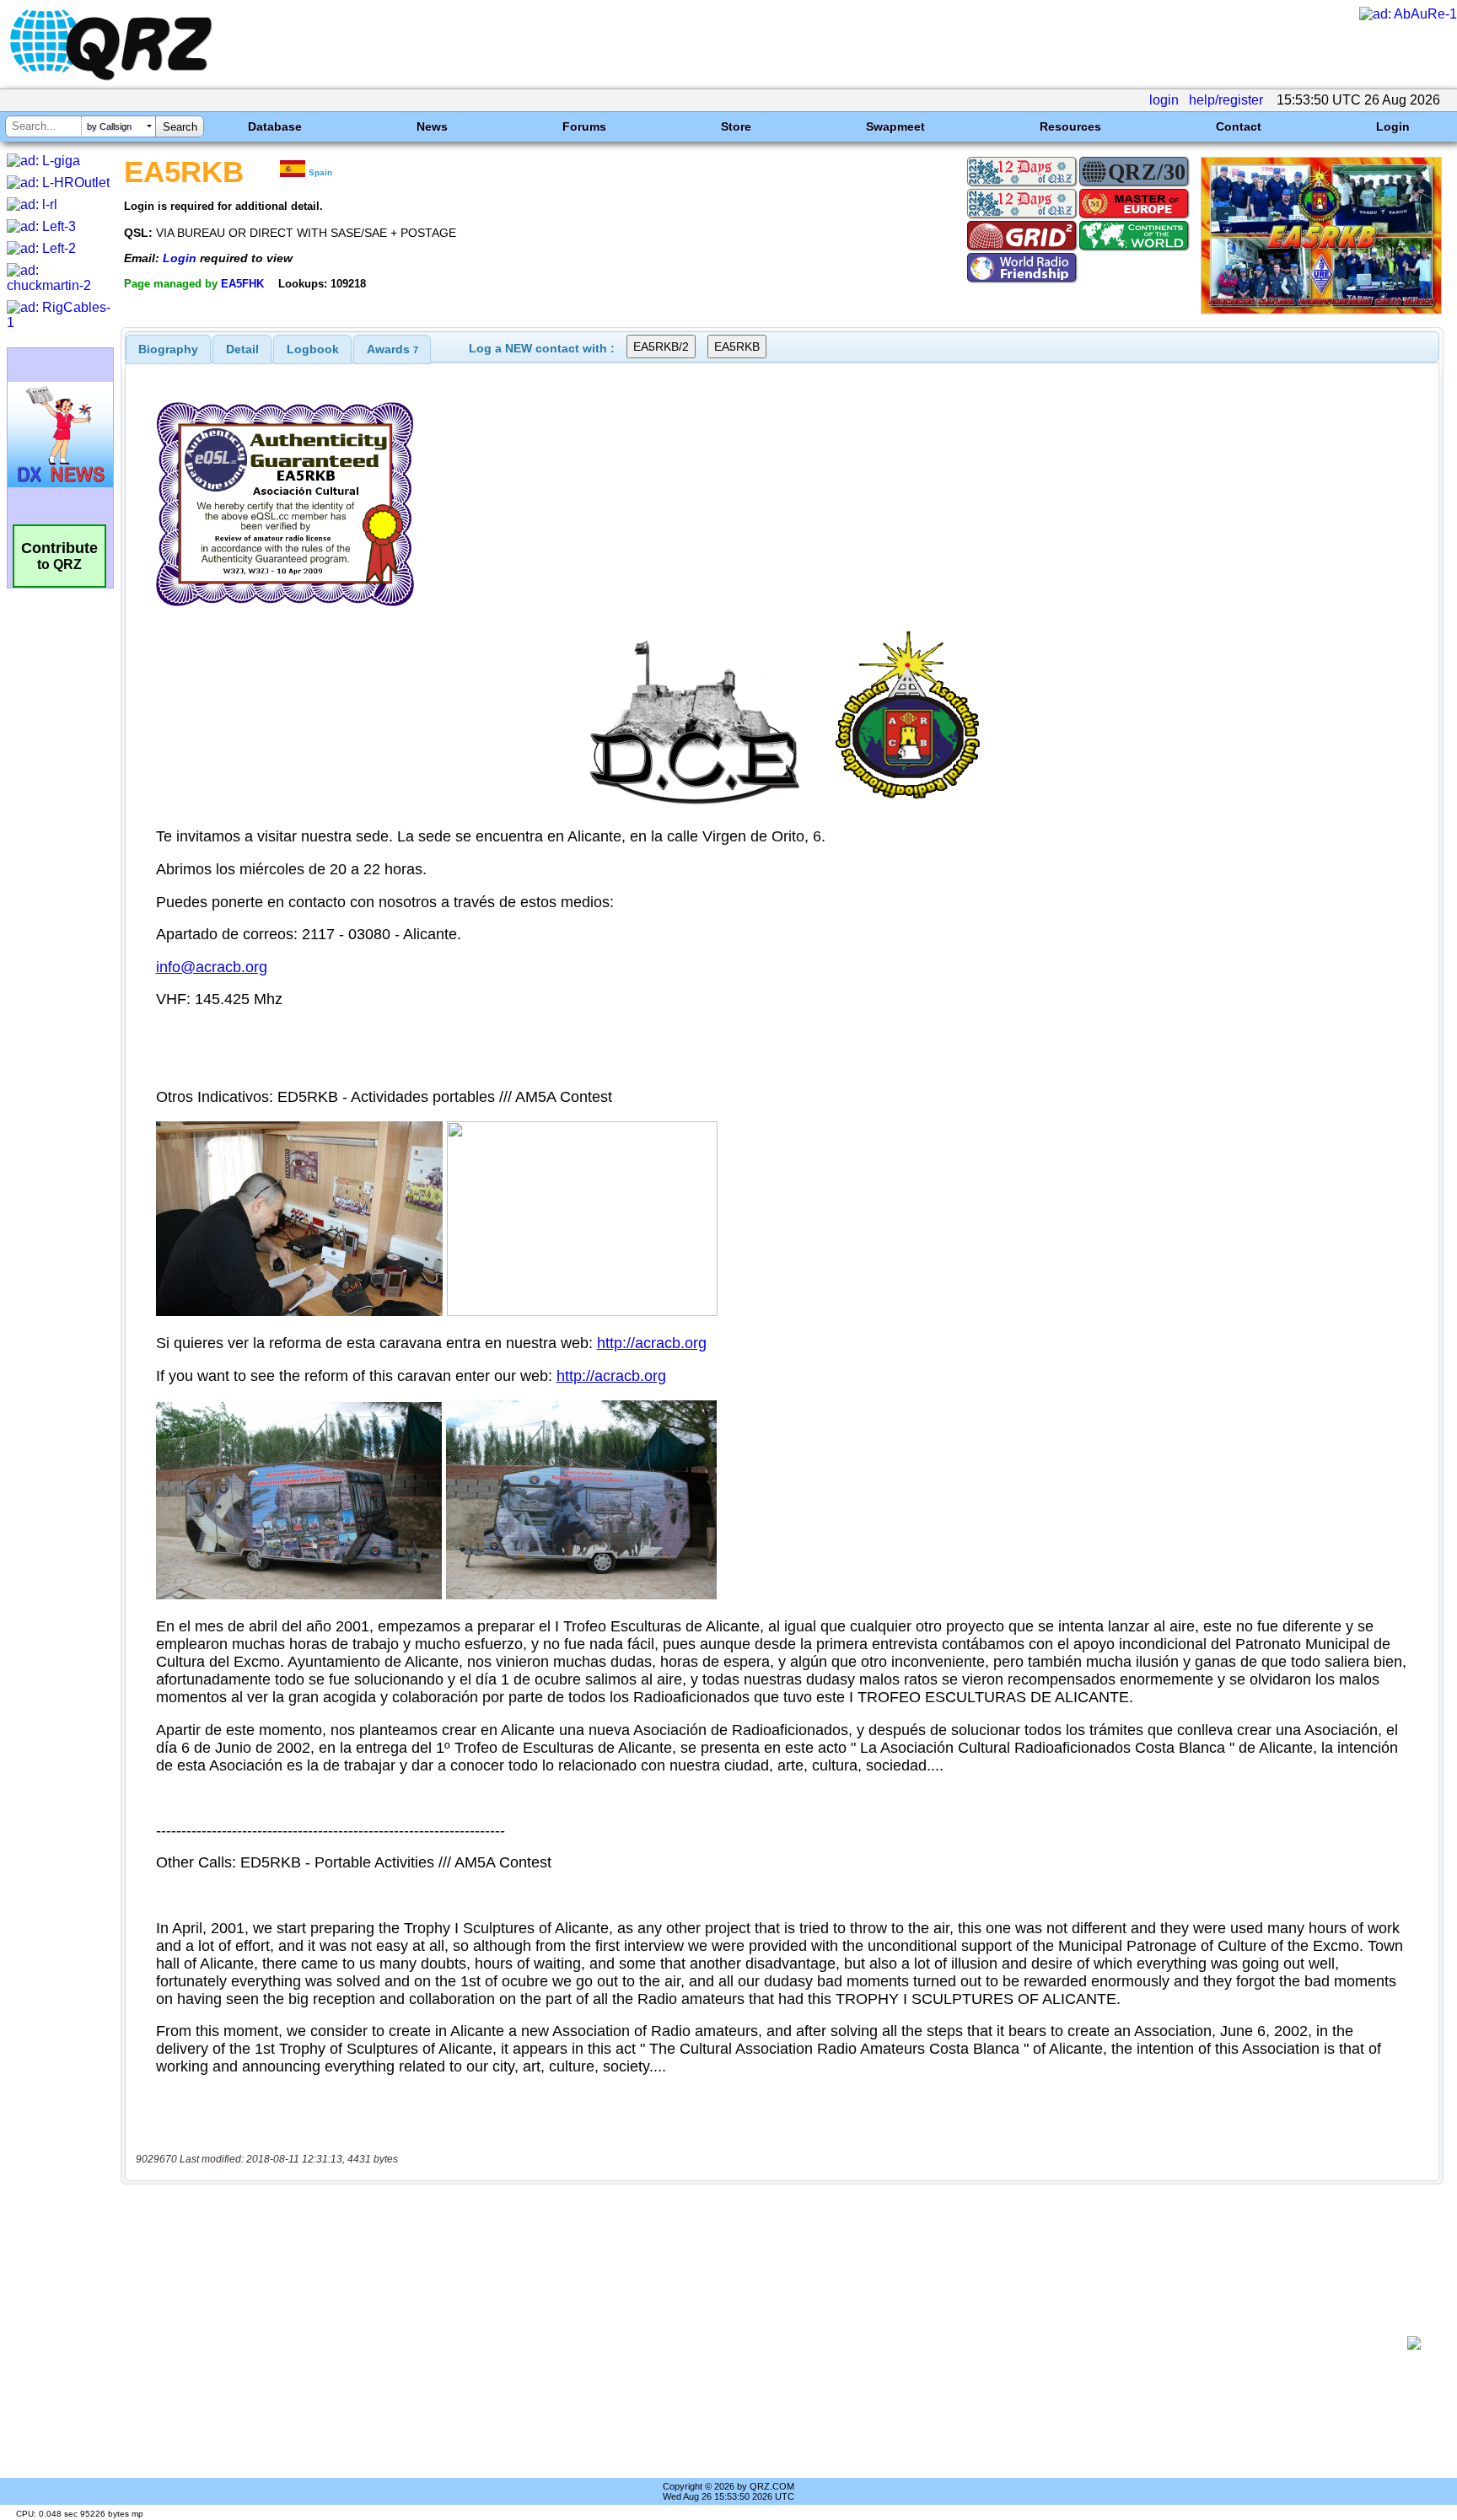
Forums (584, 126)
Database (275, 126)
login (1164, 100)
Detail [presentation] (242, 349)
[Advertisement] (766, 2343)
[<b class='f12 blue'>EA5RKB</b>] (1321, 310)
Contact (1239, 126)
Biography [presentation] (168, 349)
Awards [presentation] (392, 349)
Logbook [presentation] (313, 349)
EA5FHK (242, 284)
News (432, 126)
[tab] (168, 349)
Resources (1070, 126)
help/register (1226, 100)
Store (736, 126)
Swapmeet (895, 126)
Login (1393, 126)
